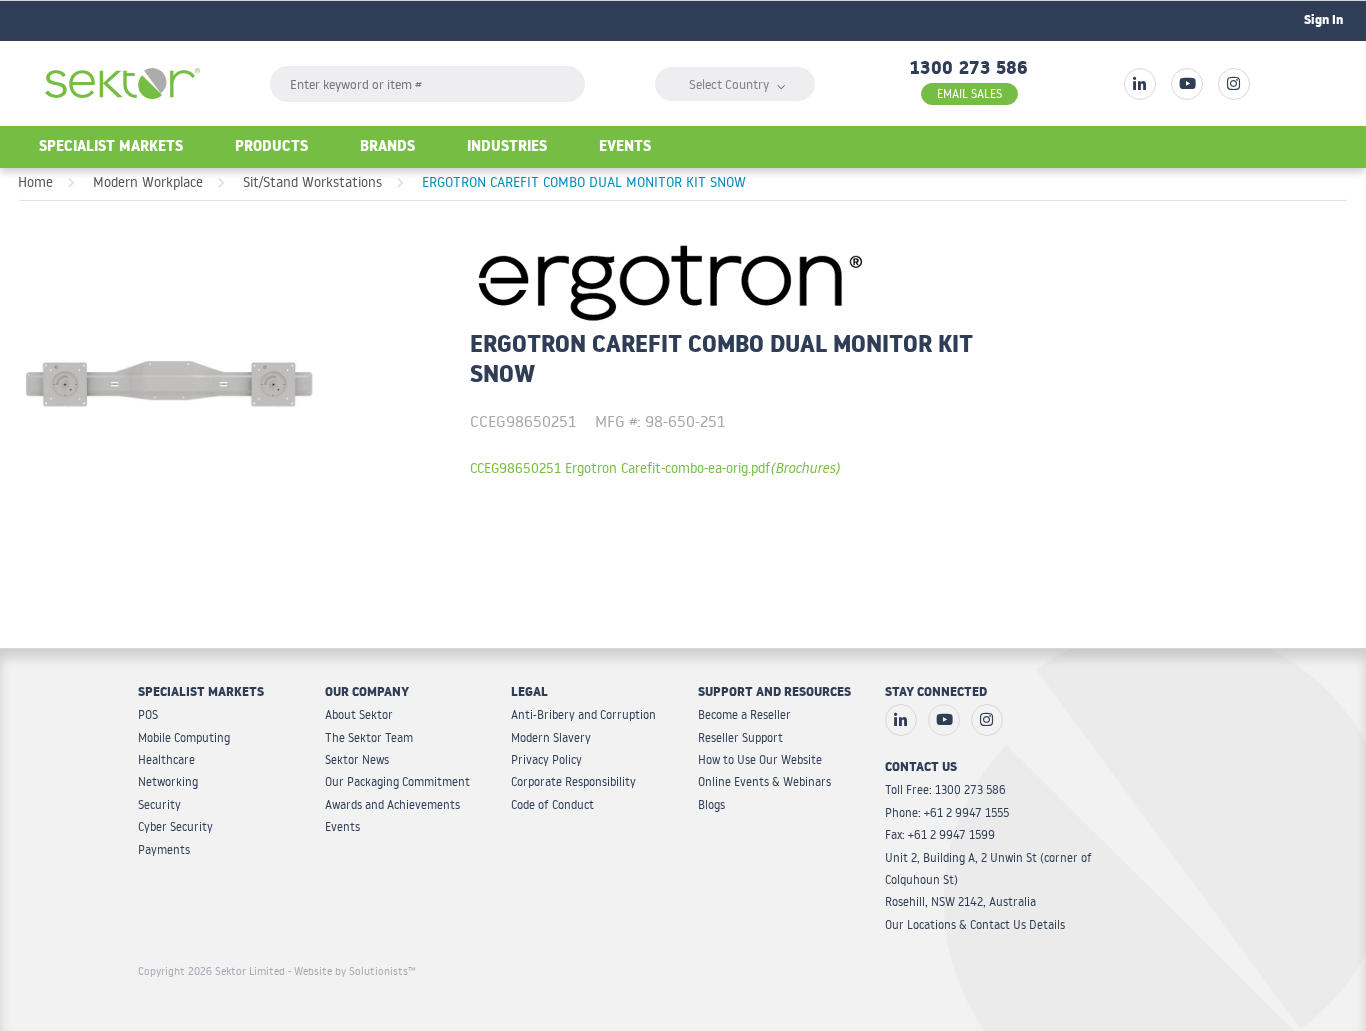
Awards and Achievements (392, 804)
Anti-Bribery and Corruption (583, 714)
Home (35, 182)
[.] (1140, 84)
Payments (164, 849)
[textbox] (427, 84)
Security (159, 804)
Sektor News (357, 759)
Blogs (711, 804)
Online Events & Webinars (764, 781)
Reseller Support (740, 737)
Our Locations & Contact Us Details (975, 924)
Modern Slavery (551, 737)
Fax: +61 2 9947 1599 (940, 834)
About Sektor (359, 714)
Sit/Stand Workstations (312, 182)
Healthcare (166, 759)
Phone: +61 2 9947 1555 (947, 812)
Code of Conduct (552, 804)
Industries (507, 148)
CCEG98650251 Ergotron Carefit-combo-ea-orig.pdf (655, 467)
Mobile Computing (184, 737)
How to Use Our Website (760, 759)
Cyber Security (175, 826)
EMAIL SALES (969, 93)
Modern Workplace (148, 182)
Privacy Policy (546, 759)
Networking (168, 781)
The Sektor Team (369, 737)
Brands (387, 148)
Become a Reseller (744, 714)
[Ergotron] (670, 279)
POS (148, 714)
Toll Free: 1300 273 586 (945, 789)
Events (625, 148)
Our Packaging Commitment (397, 781)
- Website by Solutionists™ (352, 971)
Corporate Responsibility (573, 781)
